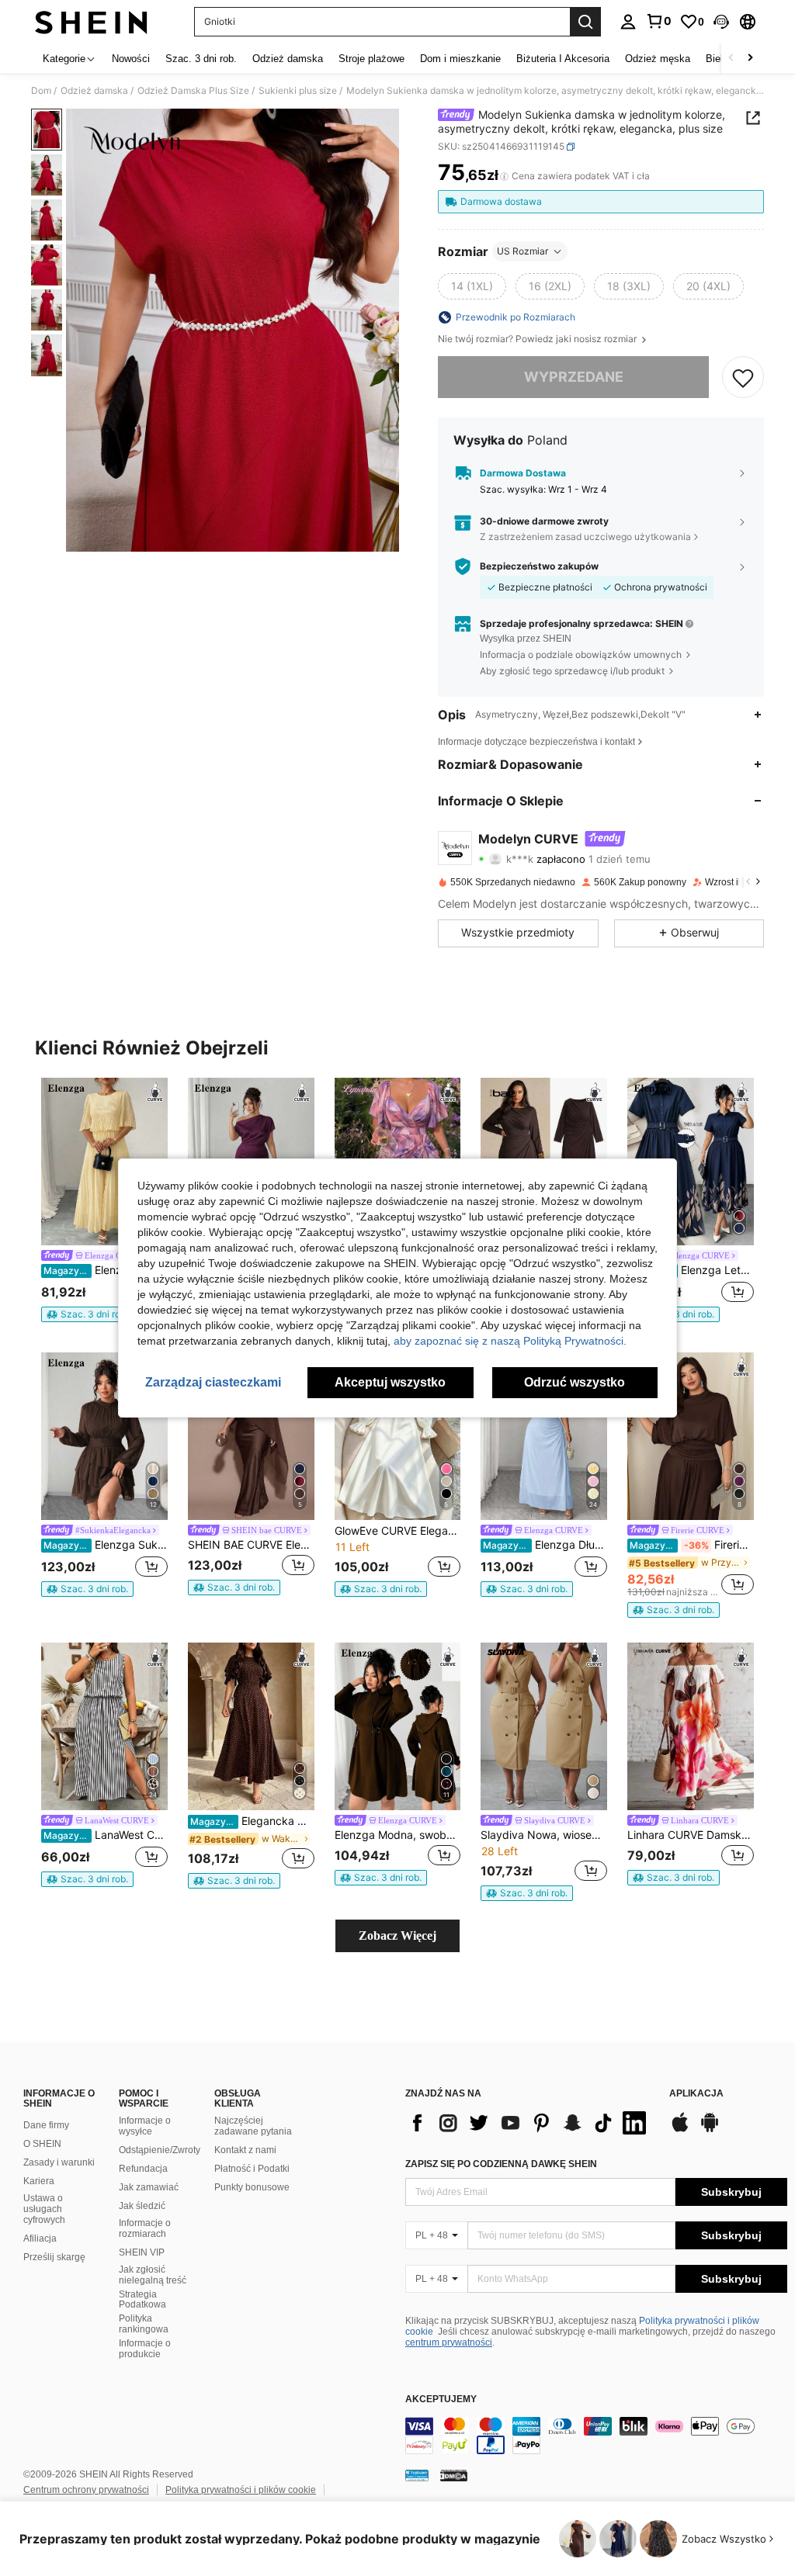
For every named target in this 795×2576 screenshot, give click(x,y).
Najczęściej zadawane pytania (253, 2126)
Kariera (39, 2181)
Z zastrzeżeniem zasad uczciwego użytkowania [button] (585, 537)
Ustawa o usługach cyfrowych (44, 2209)
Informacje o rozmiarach (145, 2228)
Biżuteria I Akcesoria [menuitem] (563, 59)
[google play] (710, 2130)
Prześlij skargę (54, 2257)
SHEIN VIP (142, 2252)
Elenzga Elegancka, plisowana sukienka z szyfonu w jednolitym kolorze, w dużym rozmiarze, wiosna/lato (106, 1270)
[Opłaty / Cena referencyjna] (504, 176)
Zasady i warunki (59, 2162)
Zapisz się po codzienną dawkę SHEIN (501, 2164)
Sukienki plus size (298, 91)
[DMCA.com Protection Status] (454, 2475)
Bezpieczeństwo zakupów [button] (539, 566)
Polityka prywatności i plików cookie (241, 2490)
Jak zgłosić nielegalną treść (153, 2275)
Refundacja (143, 2169)
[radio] (472, 286)
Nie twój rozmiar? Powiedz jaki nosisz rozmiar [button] (538, 339)
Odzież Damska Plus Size (193, 91)
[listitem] (104, 1200)
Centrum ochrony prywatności (86, 2490)
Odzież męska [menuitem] (658, 59)
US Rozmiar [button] (522, 251)
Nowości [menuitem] (131, 59)
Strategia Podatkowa (142, 2300)
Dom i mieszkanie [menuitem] (460, 59)
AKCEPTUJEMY (441, 2399)
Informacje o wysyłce (145, 2126)
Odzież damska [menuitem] (288, 59)
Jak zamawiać (149, 2187)
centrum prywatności (449, 2342)
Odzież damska (94, 91)
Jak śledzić (142, 2206)
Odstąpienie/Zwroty (160, 2150)
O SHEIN (42, 2144)
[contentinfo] (596, 2436)
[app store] (680, 2130)
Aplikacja (696, 2094)
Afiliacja (40, 2238)
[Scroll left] (731, 59)
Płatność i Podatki (252, 2169)
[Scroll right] (750, 59)
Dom (41, 91)
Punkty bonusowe (252, 2187)
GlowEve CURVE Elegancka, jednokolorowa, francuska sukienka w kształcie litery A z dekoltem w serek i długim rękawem (398, 1531)
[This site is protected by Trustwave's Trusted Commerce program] (417, 2475)
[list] (529, 2123)
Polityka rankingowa (144, 2324)
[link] (658, 21)
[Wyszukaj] (585, 22)
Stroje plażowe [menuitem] (371, 59)
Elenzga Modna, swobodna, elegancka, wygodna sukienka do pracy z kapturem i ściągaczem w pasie (398, 1835)
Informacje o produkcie (145, 2349)
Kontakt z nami (245, 2150)
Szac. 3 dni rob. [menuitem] (201, 59)
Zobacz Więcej (397, 1935)
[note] (87, 1314)
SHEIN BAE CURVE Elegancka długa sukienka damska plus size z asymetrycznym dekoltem (251, 1545)
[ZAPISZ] (743, 377)
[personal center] (628, 22)
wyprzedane (574, 377)
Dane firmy (46, 2125)
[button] (721, 22)
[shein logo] (91, 22)
